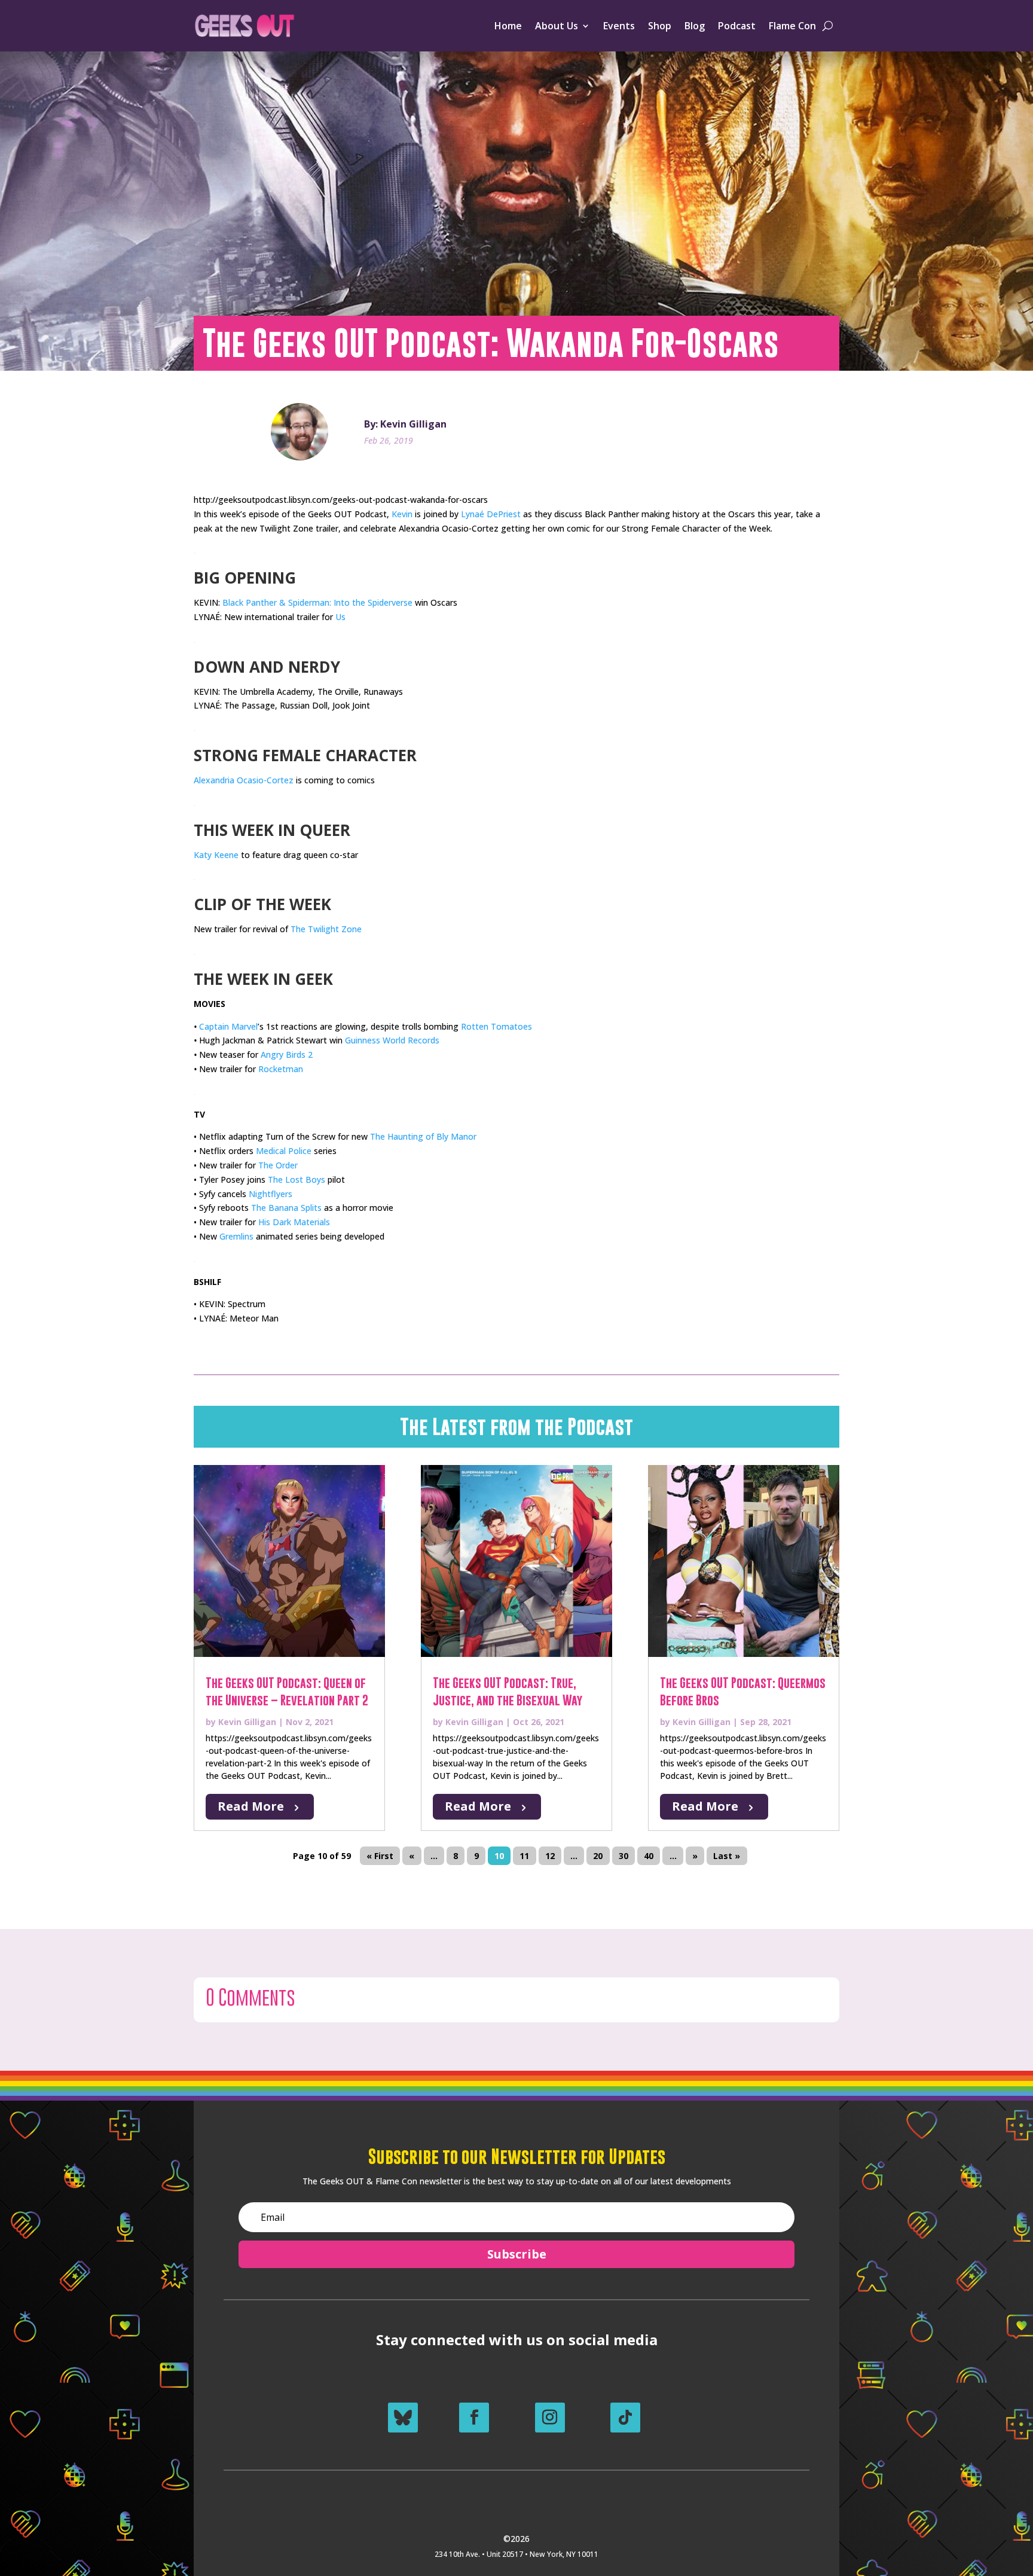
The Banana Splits (286, 1208)
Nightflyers (271, 1194)
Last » (727, 1856)
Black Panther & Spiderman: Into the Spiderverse (317, 602)
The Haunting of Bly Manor (423, 1136)
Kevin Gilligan (247, 1722)
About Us (557, 26)
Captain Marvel (228, 1026)
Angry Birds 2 (287, 1054)
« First (380, 1856)
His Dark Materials (294, 1222)
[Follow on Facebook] (474, 2418)
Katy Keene (216, 855)
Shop (660, 26)
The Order (278, 1165)
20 (598, 1856)
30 (624, 1856)
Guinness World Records (392, 1040)
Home (508, 26)
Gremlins (236, 1236)
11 (524, 1856)
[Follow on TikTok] (625, 2418)
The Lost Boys (297, 1179)
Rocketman (281, 1069)
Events (619, 26)
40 (649, 1856)
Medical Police (284, 1151)
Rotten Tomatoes (496, 1026)
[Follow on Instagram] (550, 2418)
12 (550, 1856)
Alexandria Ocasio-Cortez (244, 780)
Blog (695, 26)
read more (251, 1806)
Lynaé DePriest (491, 514)
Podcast (737, 26)
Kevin (402, 514)
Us (340, 617)
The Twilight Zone (326, 929)
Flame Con (792, 26)
